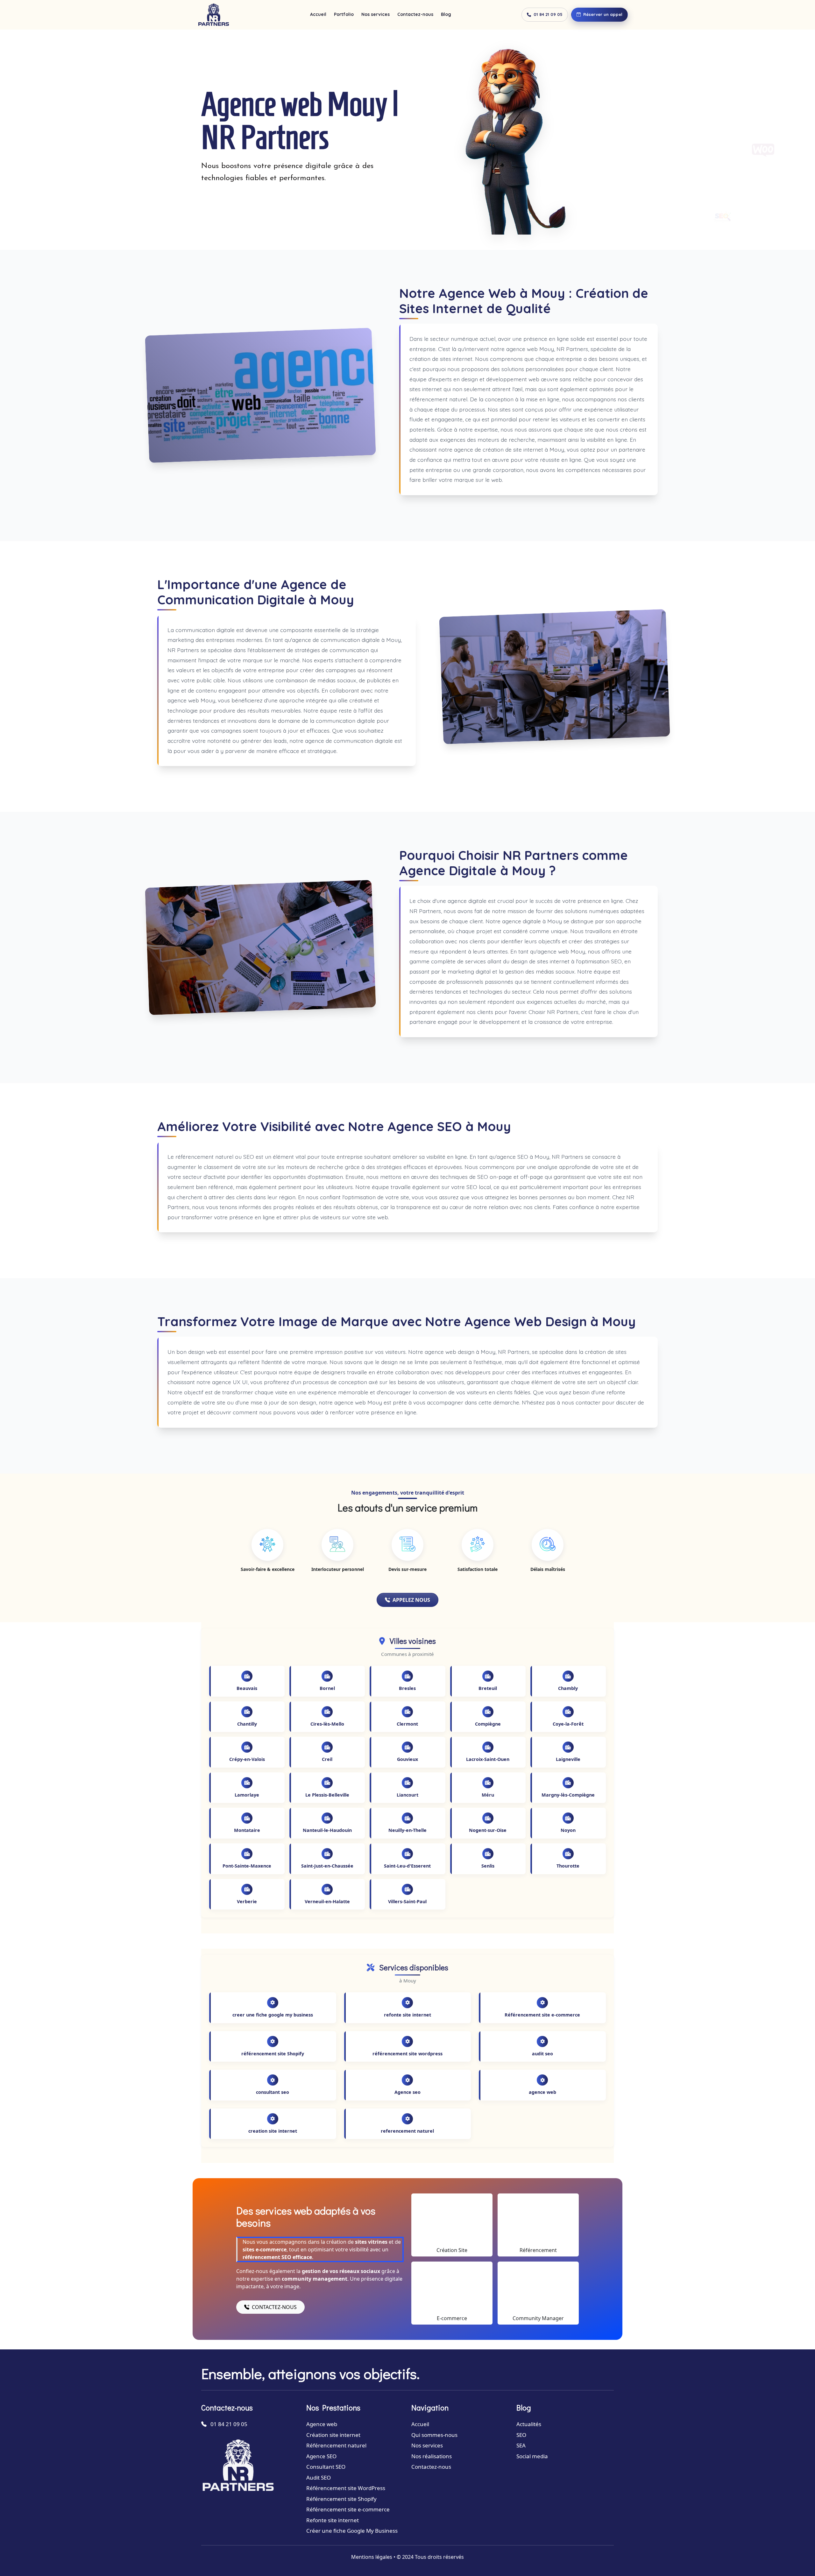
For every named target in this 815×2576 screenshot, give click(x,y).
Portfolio (344, 14)
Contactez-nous (415, 14)
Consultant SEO (326, 2467)
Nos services (376, 14)
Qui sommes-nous (434, 2435)
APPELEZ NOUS (411, 1600)
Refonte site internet (333, 2520)
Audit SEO (319, 2477)
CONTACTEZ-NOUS (274, 2307)
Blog (446, 14)
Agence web (322, 2424)
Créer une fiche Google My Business (352, 2531)
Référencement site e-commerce (348, 2509)
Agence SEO (321, 2456)
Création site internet (333, 2435)
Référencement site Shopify (341, 2499)
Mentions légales (372, 2557)
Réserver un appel (603, 14)
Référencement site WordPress (346, 2488)
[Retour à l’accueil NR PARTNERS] (213, 15)
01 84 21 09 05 (548, 14)
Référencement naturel (336, 2445)
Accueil (318, 14)
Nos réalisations (432, 2456)
